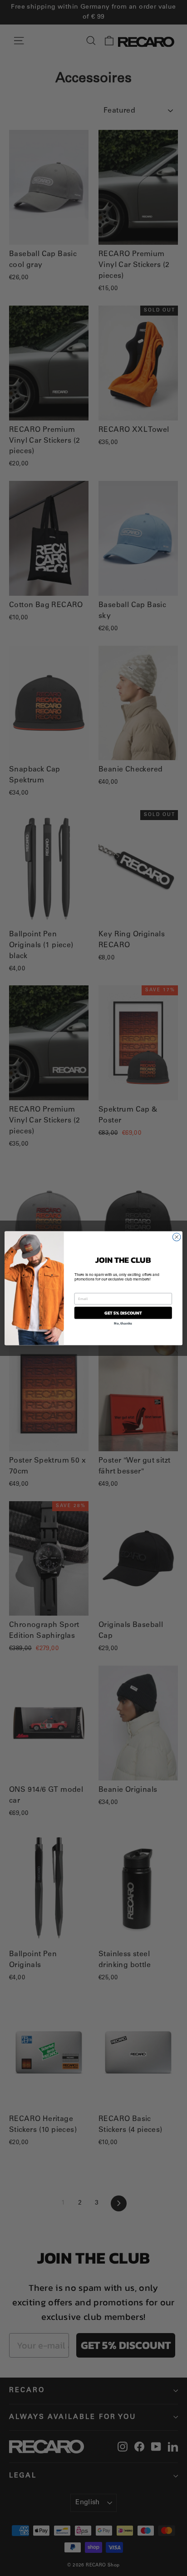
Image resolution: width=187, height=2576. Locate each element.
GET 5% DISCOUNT (123, 1313)
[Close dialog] (177, 1237)
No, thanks (123, 1323)
